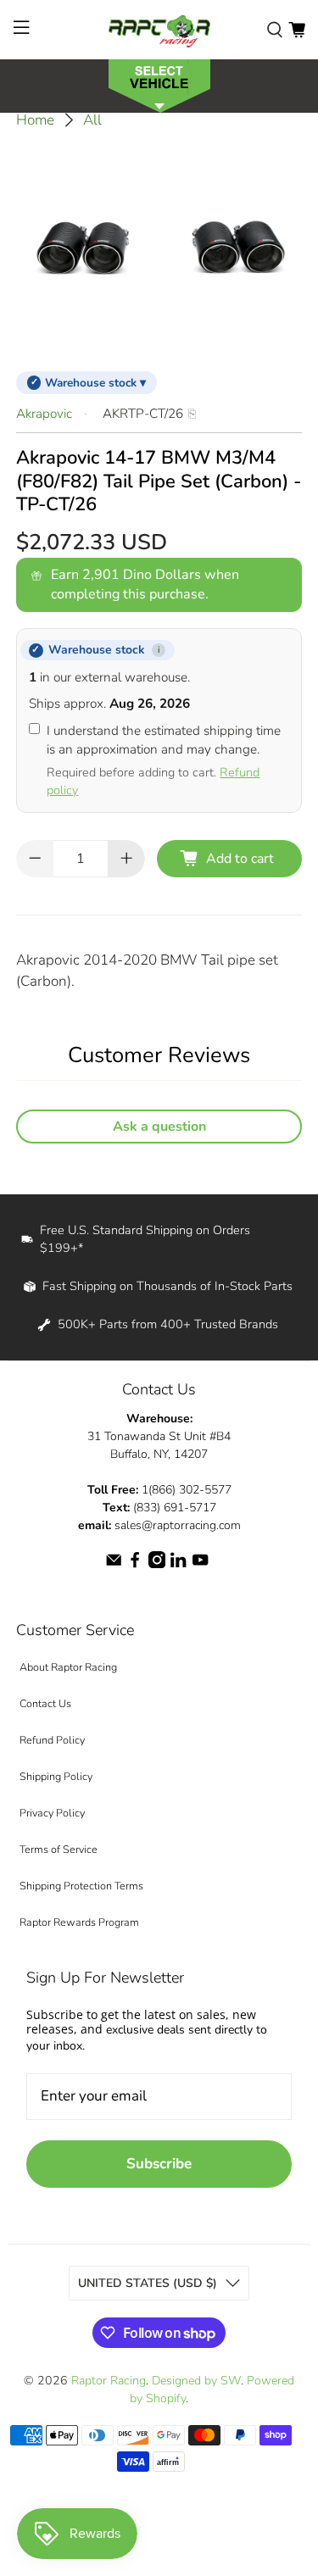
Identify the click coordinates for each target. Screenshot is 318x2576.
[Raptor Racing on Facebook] (135, 1564)
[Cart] (297, 30)
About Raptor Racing (68, 1667)
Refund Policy (52, 1740)
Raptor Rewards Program (79, 1922)
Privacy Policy (52, 1813)
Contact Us (45, 1703)
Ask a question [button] (159, 1127)
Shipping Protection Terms (81, 1886)
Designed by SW (196, 2381)
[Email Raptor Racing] (114, 1564)
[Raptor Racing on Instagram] (157, 1564)
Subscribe (159, 2164)
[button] (159, 84)
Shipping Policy (56, 1776)
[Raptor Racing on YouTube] (200, 1564)
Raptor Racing (109, 2381)
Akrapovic (44, 414)
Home (35, 120)
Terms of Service (59, 1849)
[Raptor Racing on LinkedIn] (178, 1564)
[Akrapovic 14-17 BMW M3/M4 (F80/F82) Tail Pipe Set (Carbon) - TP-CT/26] (159, 246)
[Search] (275, 30)
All (92, 120)
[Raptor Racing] (159, 30)
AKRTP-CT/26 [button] (143, 414)
